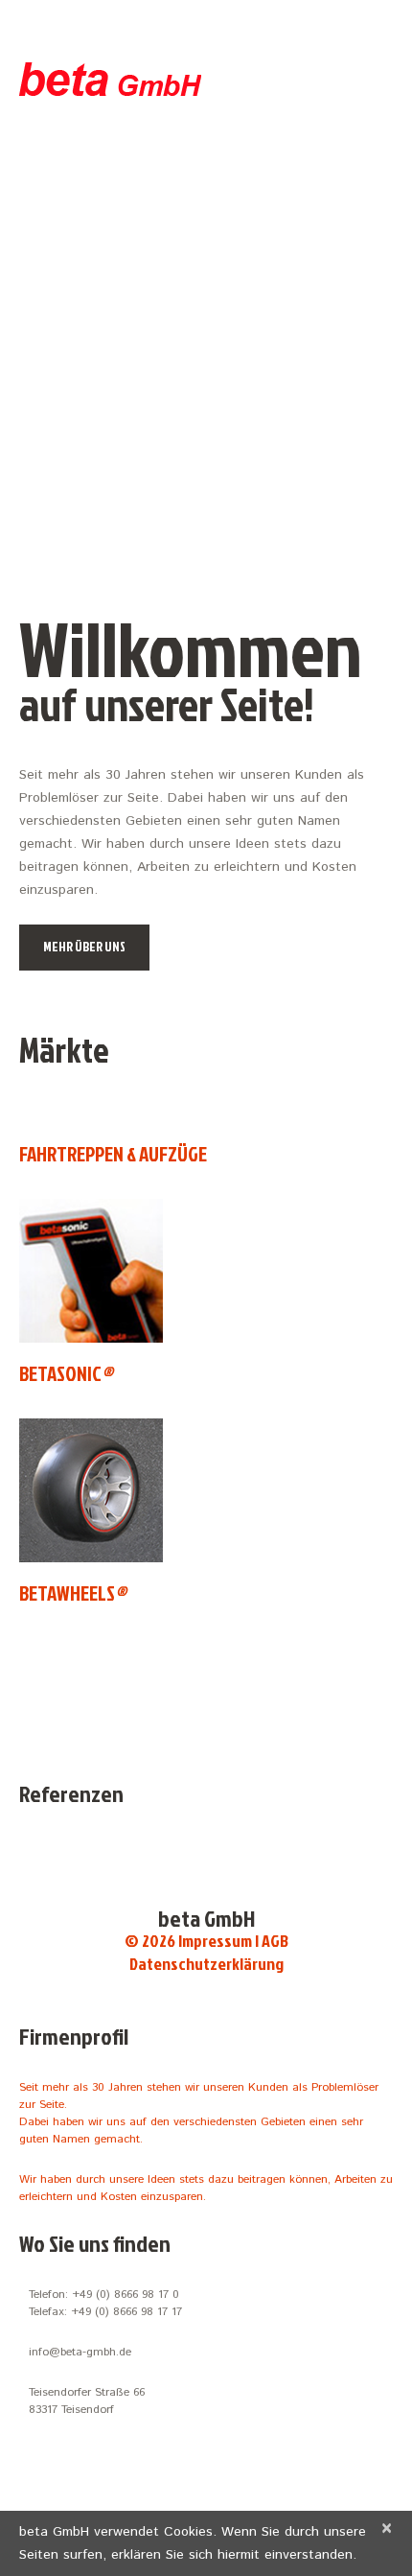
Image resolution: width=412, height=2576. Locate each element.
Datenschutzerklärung (206, 1964)
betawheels (72, 1593)
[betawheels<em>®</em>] (91, 1490)
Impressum (215, 1941)
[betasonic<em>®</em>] (91, 1271)
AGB (275, 1941)
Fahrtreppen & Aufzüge (113, 1154)
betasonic (66, 1373)
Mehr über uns (84, 946)
